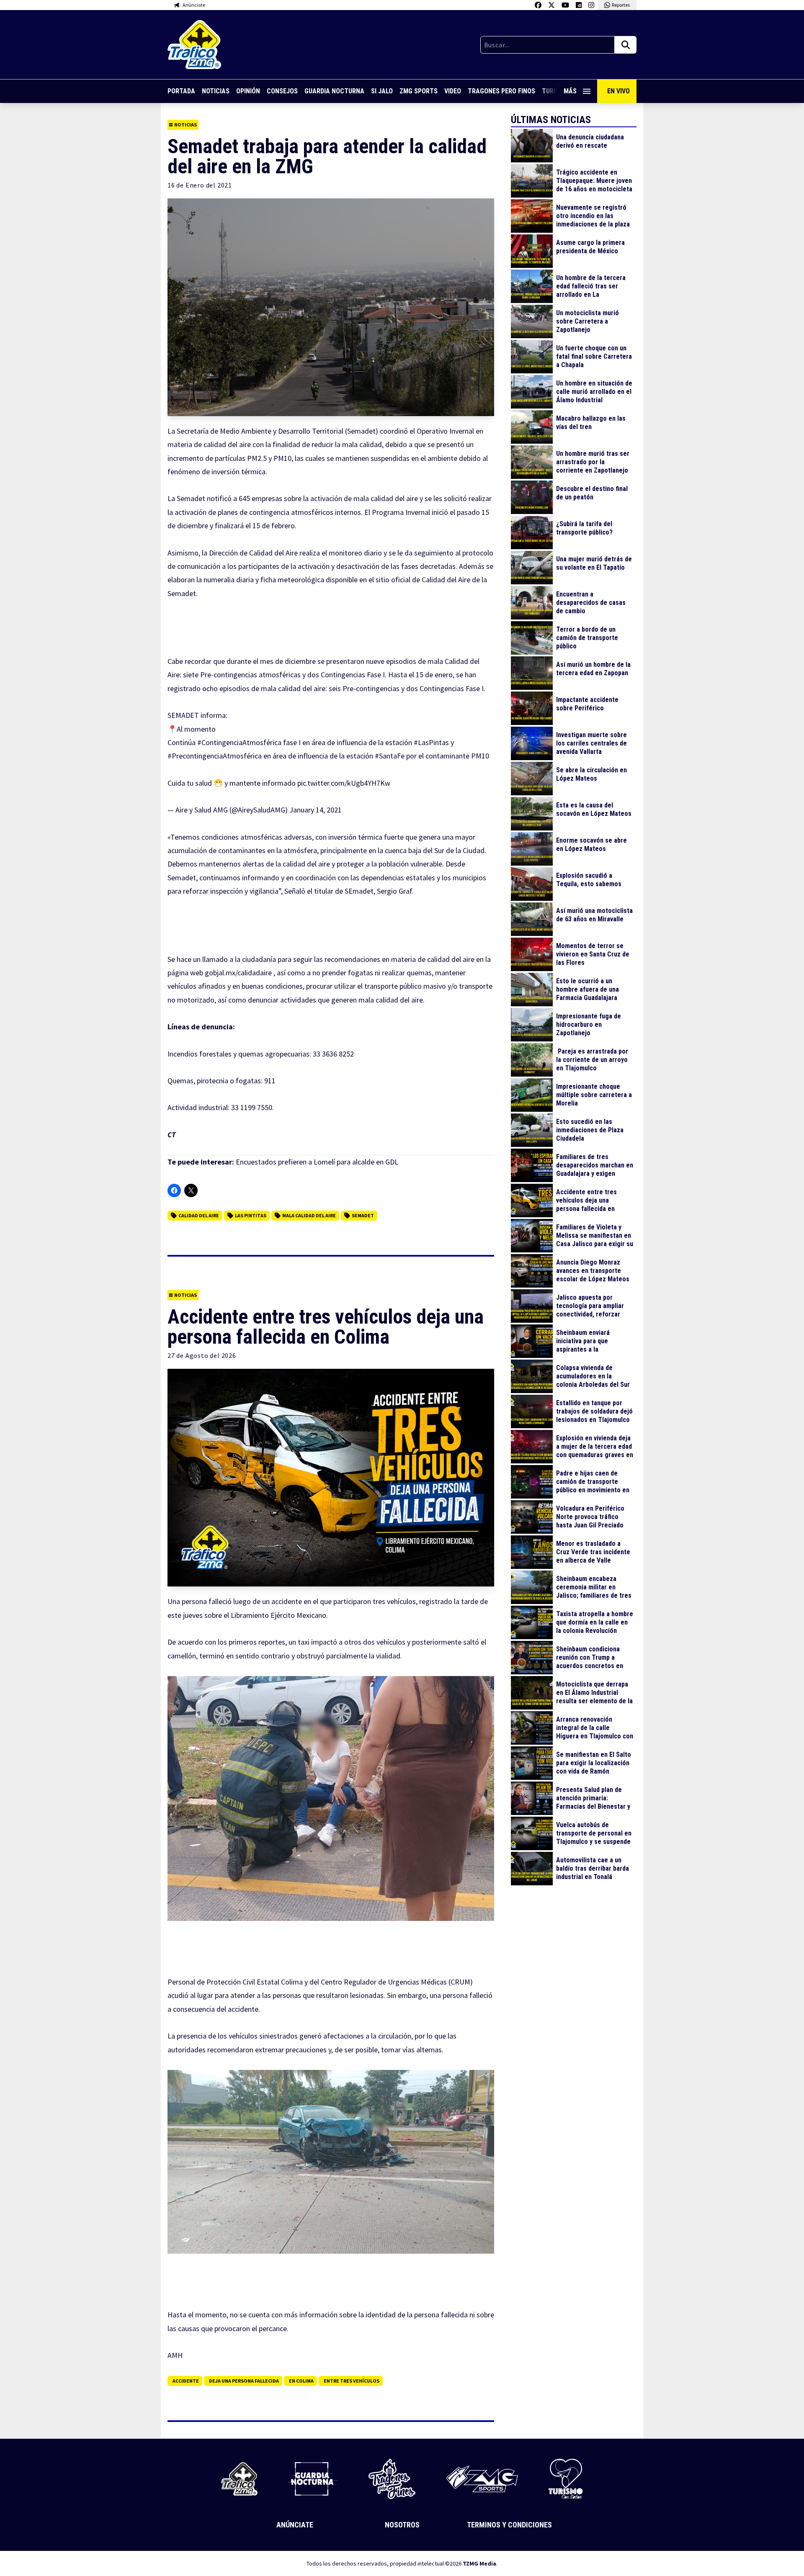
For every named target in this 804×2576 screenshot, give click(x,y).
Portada (181, 91)
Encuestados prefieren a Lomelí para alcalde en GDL (318, 1162)
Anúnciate (295, 2525)
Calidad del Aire (199, 1215)
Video (453, 91)
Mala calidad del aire (309, 1215)
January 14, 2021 (316, 810)
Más (570, 91)
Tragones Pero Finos (501, 91)
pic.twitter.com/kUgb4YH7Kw (344, 783)
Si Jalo (382, 91)
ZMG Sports (419, 91)
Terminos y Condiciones (509, 2525)
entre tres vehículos (352, 2381)
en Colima (301, 2381)
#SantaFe (390, 756)
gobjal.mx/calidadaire (238, 973)
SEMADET (363, 1215)
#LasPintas (431, 742)
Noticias (216, 91)
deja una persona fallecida (244, 2381)
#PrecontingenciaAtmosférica (215, 756)
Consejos (282, 91)
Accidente (186, 2381)
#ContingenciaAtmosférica (239, 742)
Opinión (248, 91)
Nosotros (402, 2525)
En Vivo (618, 91)
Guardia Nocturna (334, 91)
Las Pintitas (251, 1215)
